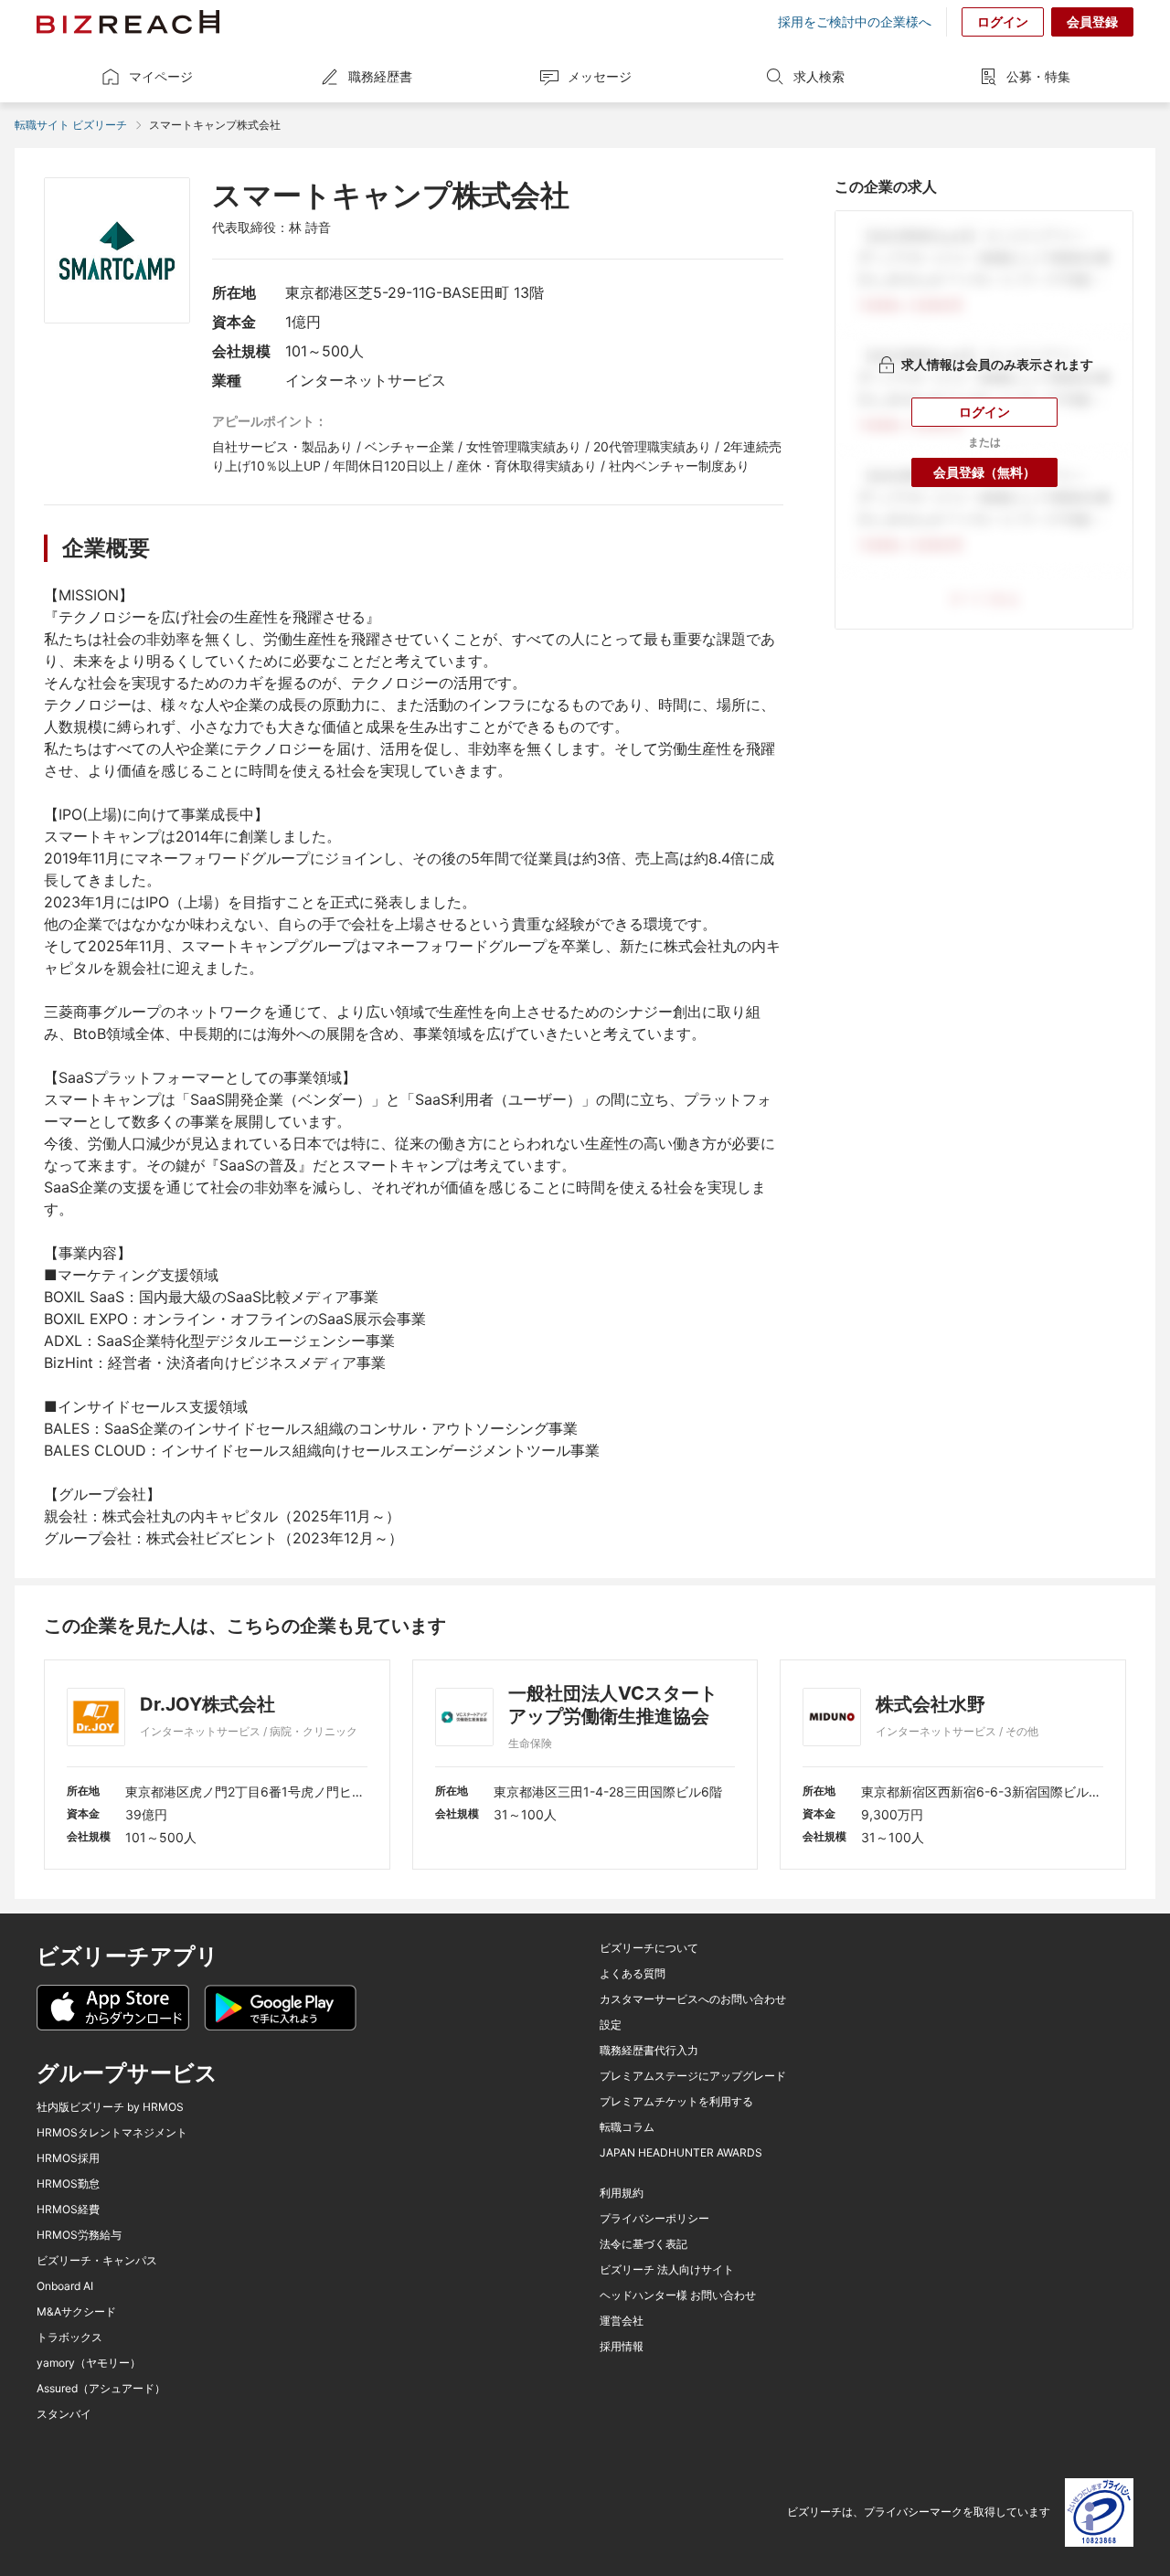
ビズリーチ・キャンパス (97, 2261)
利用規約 (622, 2193)
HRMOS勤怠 (68, 2184)
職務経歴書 (380, 76)
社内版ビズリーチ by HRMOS (110, 2107)
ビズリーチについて (649, 1948)
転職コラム (627, 2127)
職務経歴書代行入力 (649, 2051)
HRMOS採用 (68, 2158)
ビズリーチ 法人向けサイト (667, 2270)
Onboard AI (65, 2286)
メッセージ (600, 76)
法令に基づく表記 (643, 2244)
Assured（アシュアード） (101, 2389)
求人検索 (819, 76)
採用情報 (622, 2347)
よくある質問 (633, 1974)
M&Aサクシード (76, 2312)
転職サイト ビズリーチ (71, 125)
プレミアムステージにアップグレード (693, 2076)
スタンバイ (64, 2414)
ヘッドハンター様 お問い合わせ (678, 2295)
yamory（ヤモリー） (89, 2363)
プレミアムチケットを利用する (676, 2102)
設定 (611, 2025)
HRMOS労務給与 (79, 2235)
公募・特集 (1038, 76)
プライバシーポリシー (654, 2219)
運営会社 (622, 2321)
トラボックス (69, 2337)
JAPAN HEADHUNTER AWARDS (681, 2153)
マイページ (161, 76)
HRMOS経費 (68, 2210)
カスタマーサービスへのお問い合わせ (693, 1999)
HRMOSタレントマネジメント (112, 2133)
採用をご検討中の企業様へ (855, 22)
